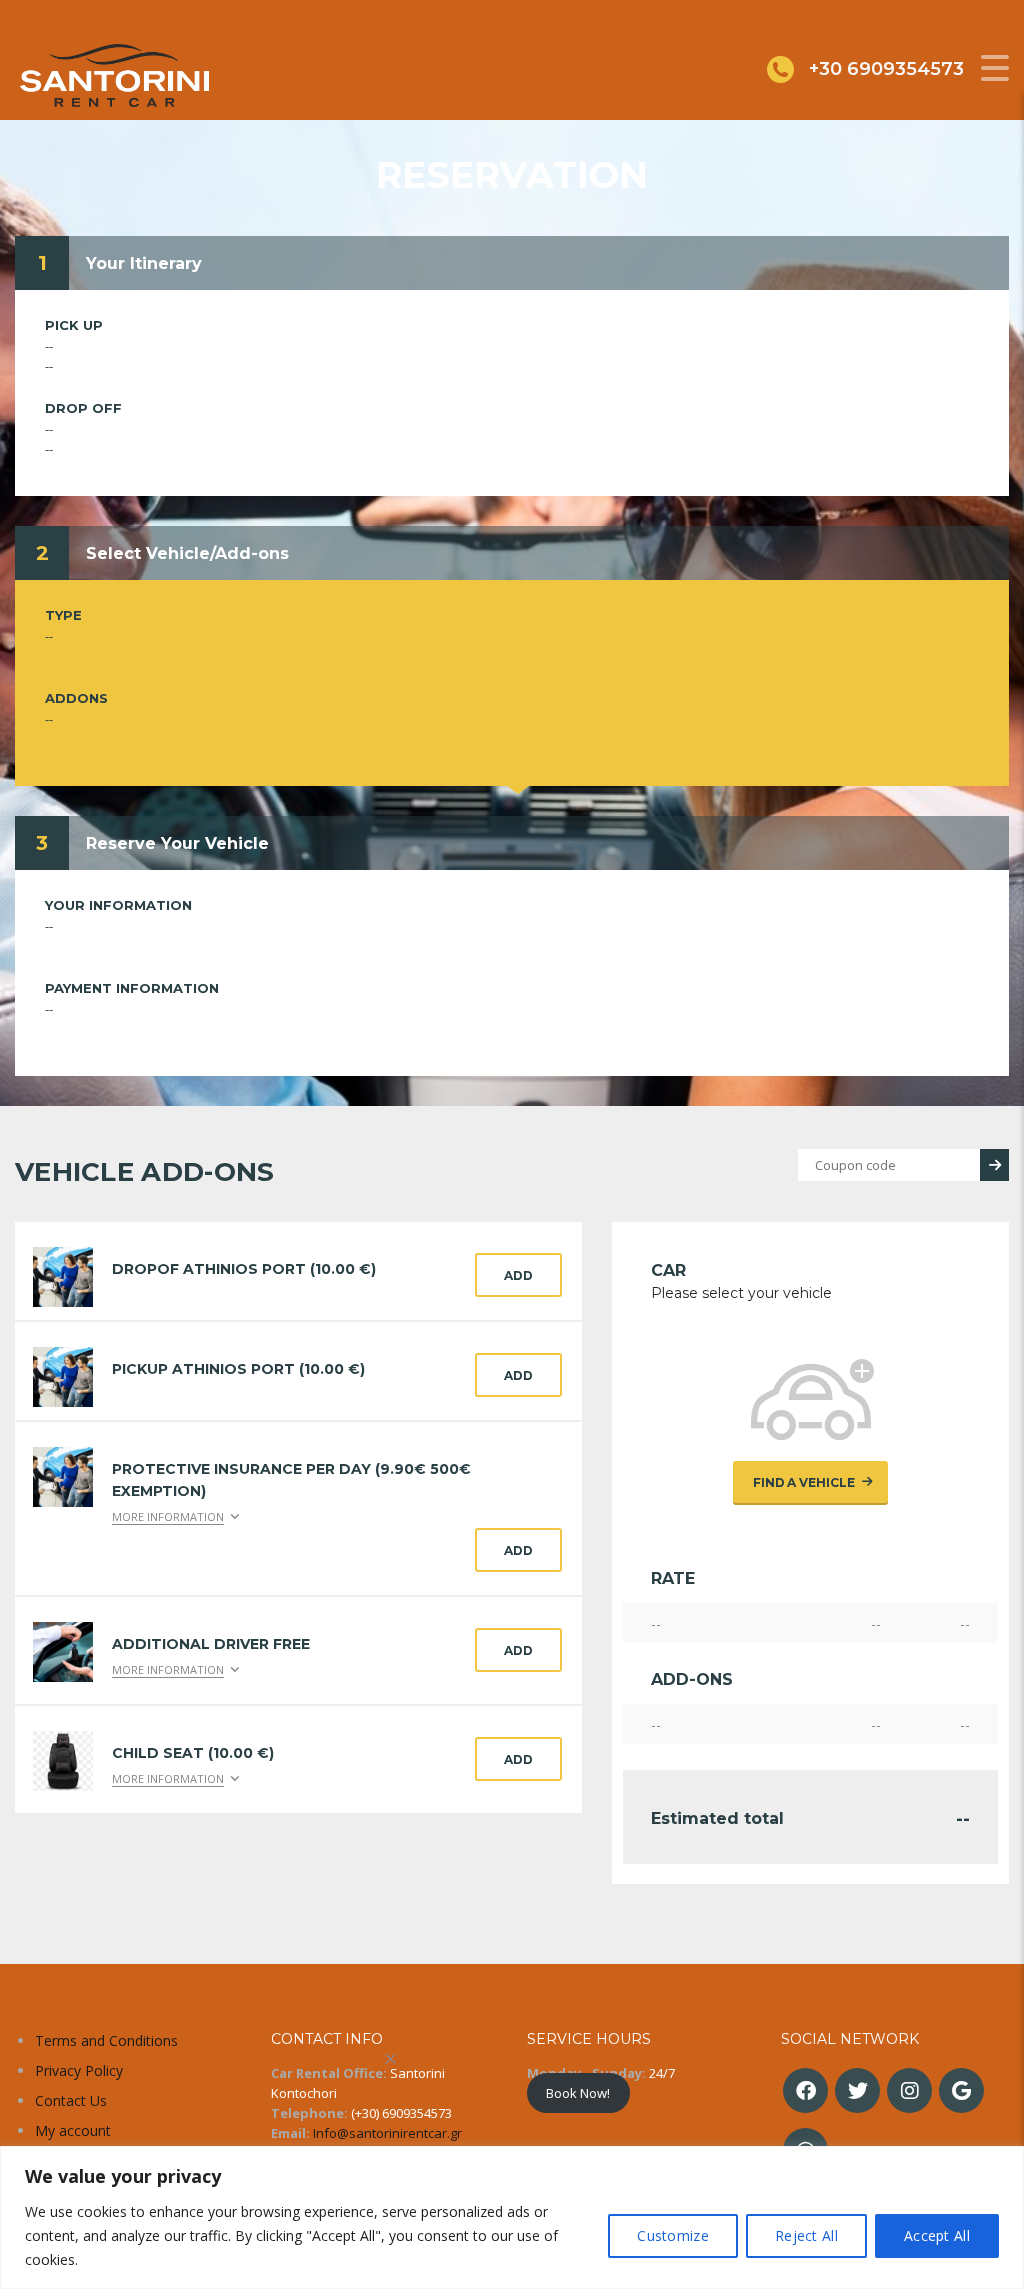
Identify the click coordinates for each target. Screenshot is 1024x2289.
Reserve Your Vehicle (177, 843)
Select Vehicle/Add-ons (187, 553)
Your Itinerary (144, 263)
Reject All (806, 2235)
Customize (673, 2235)
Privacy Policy (79, 2070)
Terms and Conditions (106, 2040)
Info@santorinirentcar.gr (387, 2133)
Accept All (937, 2235)
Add (518, 1275)
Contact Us (71, 2100)
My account (73, 2130)
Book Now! (578, 2093)
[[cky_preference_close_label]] (391, 2059)
